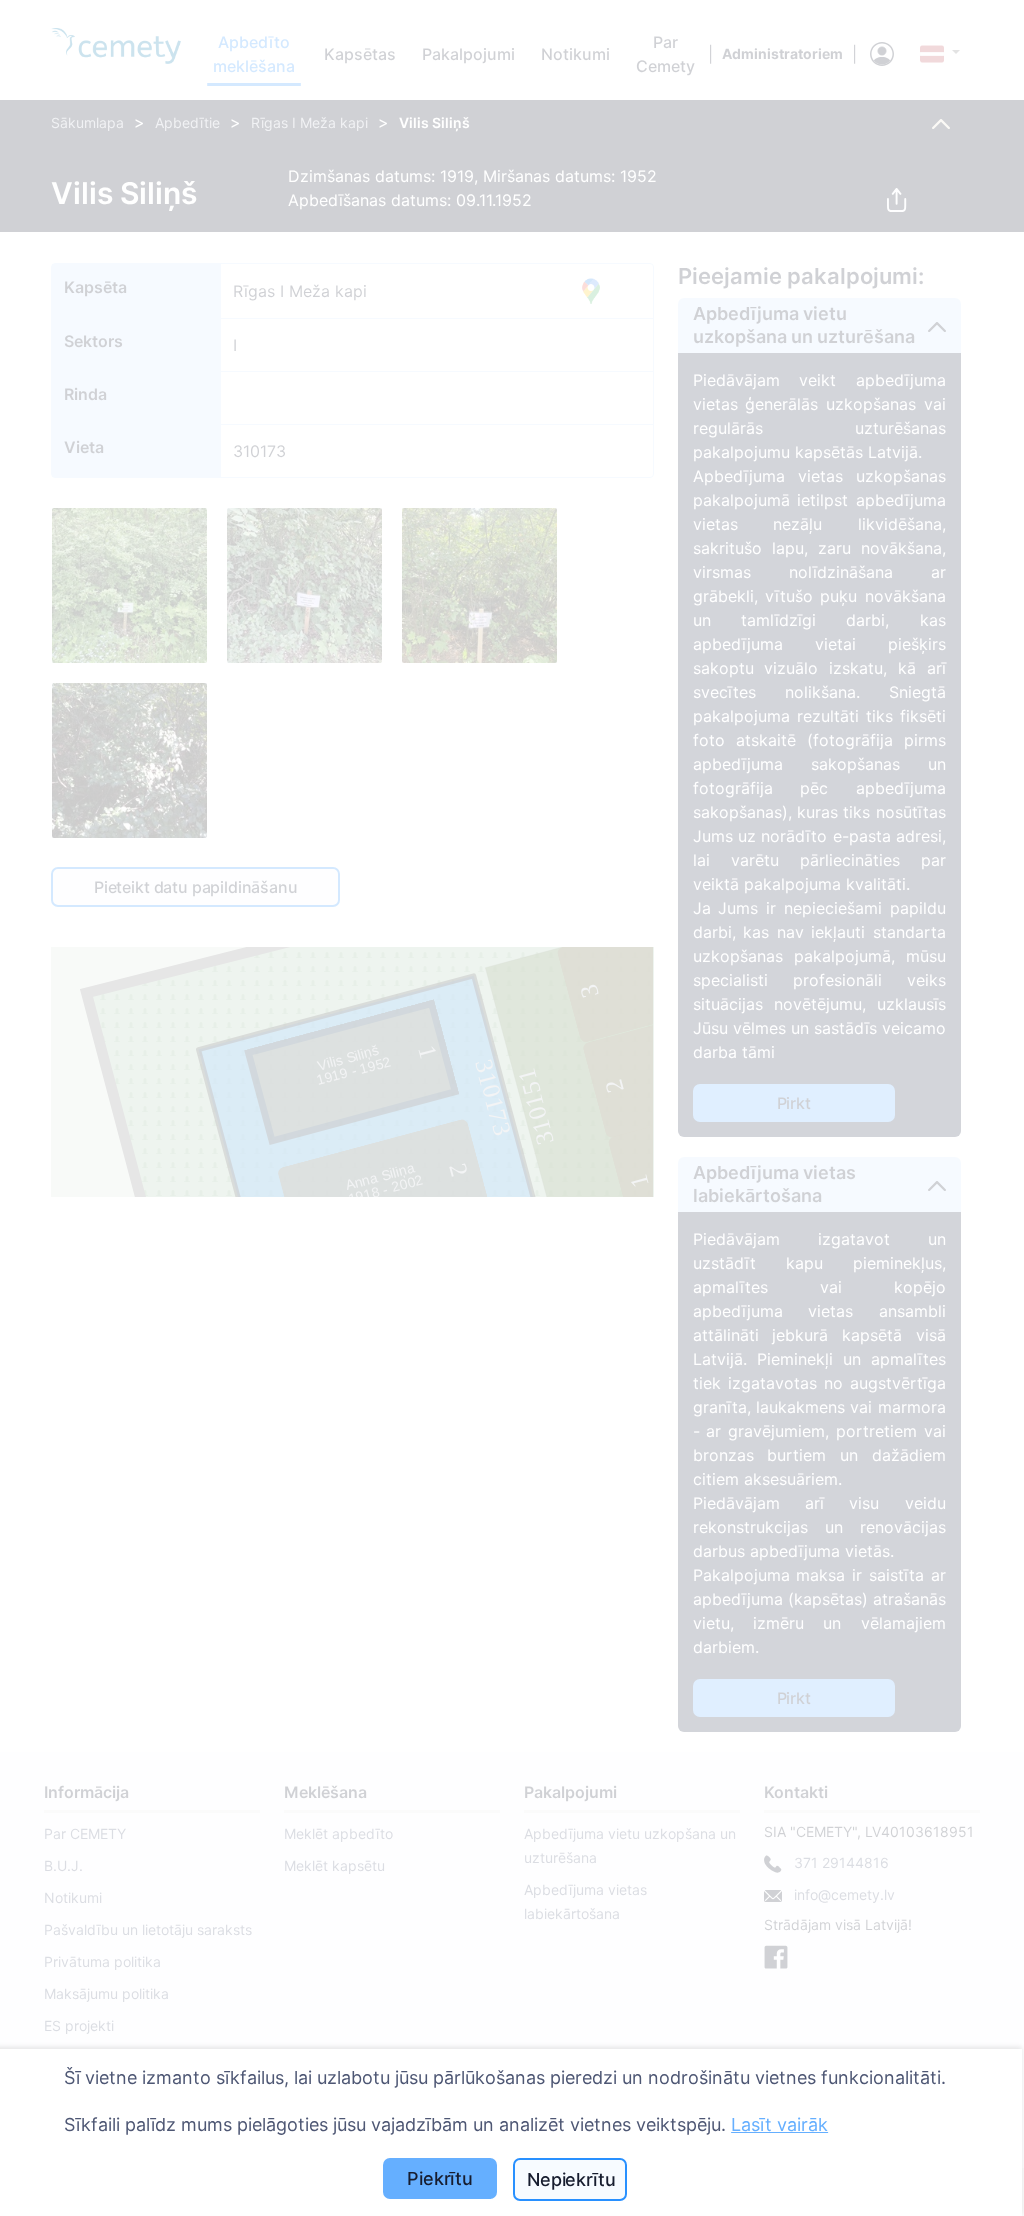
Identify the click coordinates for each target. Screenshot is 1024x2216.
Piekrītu (440, 2178)
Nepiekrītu (571, 2179)
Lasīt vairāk (779, 2124)
